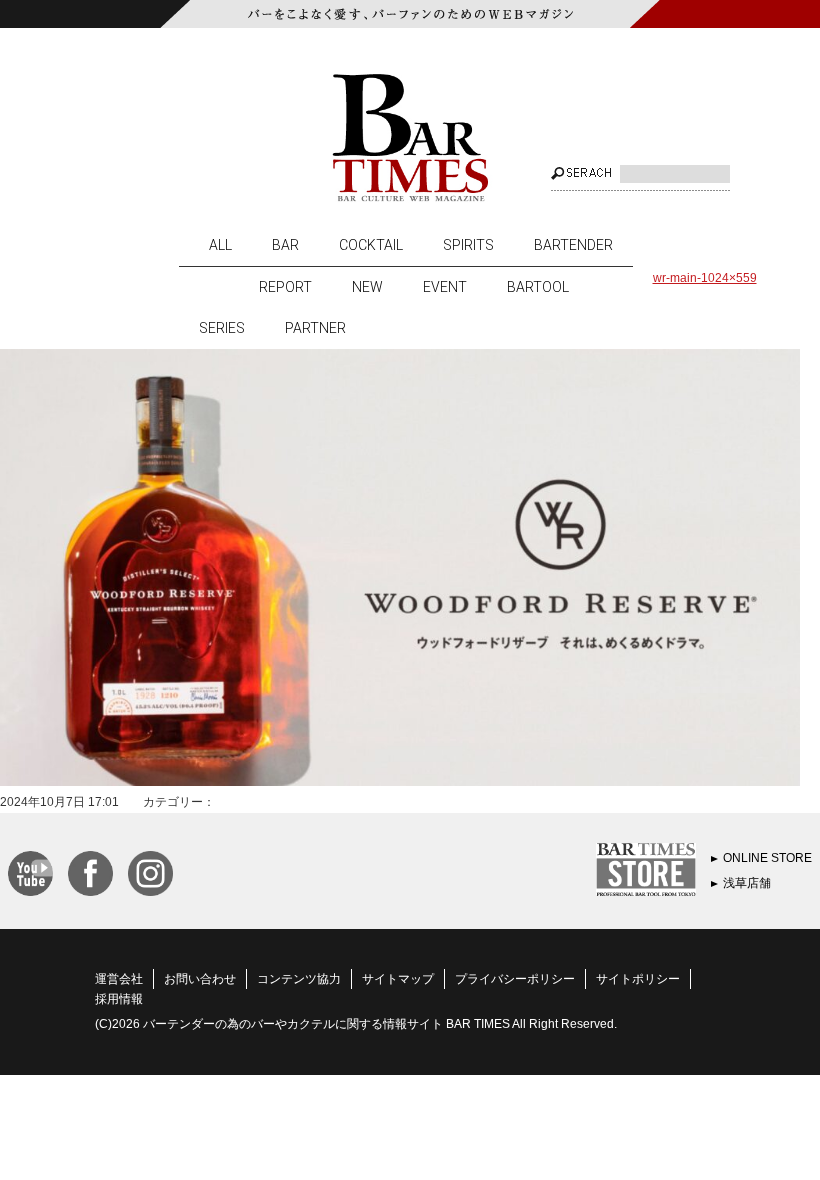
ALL (220, 245)
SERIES (222, 328)
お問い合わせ (200, 979)
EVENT (445, 287)
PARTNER (315, 328)
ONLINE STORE (767, 858)
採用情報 (119, 999)
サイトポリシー (638, 979)
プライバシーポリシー (515, 979)
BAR (285, 245)
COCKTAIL (371, 245)
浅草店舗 (747, 883)
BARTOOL (538, 287)
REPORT (285, 287)
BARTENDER (573, 245)
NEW (367, 287)
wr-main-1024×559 (705, 278)
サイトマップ (398, 979)
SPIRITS (468, 245)
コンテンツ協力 (299, 979)
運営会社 (119, 979)
